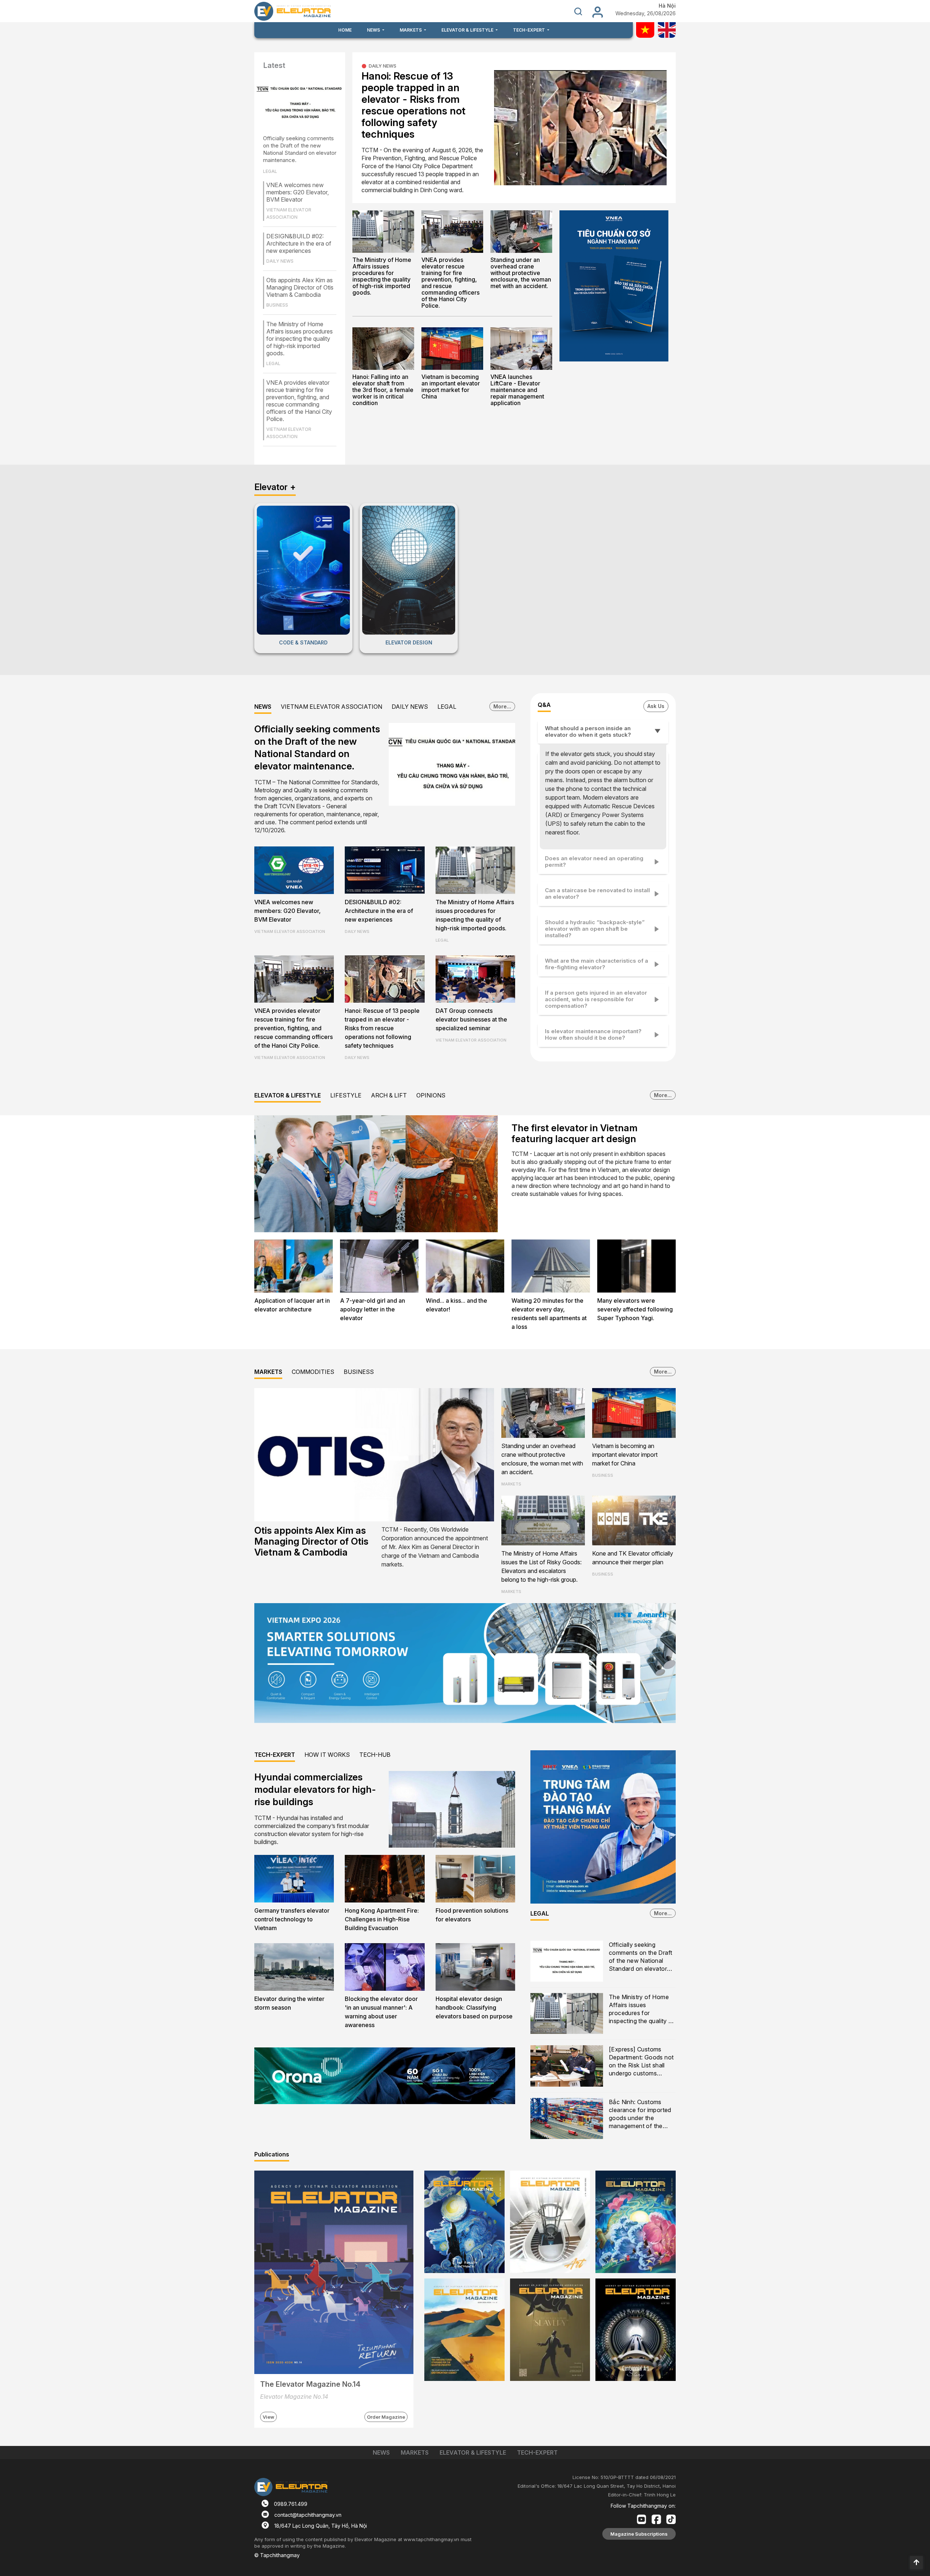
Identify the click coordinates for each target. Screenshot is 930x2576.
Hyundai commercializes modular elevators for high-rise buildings (315, 1789)
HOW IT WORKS (327, 1755)
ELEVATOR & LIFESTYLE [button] (468, 30)
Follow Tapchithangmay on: (643, 2506)
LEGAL (447, 707)
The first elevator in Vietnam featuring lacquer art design (575, 1133)
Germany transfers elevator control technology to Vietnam (292, 1919)
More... (502, 706)
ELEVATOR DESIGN (409, 642)
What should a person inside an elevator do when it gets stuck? (588, 731)
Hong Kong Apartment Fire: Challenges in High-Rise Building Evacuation (382, 1919)
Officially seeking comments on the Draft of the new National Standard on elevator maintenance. (300, 149)
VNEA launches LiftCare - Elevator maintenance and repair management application (517, 390)
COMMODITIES (313, 1372)
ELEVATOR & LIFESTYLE (288, 1095)
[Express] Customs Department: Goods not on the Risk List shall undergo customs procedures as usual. (641, 2062)
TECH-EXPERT (275, 1755)
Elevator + (275, 487)
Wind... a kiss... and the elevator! (456, 1305)
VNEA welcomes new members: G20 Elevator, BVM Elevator (298, 192)
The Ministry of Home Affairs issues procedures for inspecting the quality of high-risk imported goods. (300, 339)
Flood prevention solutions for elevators (472, 1915)
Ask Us (656, 706)
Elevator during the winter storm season (289, 2003)
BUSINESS (359, 1372)
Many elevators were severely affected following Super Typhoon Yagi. (635, 1309)
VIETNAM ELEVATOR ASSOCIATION (331, 707)
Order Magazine (386, 2417)
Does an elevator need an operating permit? (594, 862)
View (268, 2417)
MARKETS (268, 1372)
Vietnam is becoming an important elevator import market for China (451, 387)
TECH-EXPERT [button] (529, 30)
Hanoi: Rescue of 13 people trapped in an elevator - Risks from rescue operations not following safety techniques (413, 105)
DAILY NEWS (383, 66)
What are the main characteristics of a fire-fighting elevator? (597, 964)
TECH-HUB (375, 1755)
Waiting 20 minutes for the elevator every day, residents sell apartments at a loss (549, 1314)
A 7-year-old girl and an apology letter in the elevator (373, 1309)
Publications (272, 2154)
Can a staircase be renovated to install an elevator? (597, 893)
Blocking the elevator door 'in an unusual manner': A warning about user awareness (381, 2012)
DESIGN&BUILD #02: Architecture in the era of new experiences (299, 243)
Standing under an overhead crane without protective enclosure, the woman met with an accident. (521, 273)
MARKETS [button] (411, 30)
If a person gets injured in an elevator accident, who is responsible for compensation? (596, 999)
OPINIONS (431, 1095)
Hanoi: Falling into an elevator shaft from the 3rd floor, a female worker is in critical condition (383, 390)
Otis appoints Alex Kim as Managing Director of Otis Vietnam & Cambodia (300, 287)
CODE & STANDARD (303, 642)
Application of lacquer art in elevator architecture (292, 1305)
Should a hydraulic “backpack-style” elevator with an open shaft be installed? (595, 929)
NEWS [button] (374, 30)
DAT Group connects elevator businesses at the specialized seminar (471, 1019)
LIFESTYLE (346, 1095)
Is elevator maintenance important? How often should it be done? (593, 1034)
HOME (345, 30)
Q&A (544, 705)
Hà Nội (667, 6)
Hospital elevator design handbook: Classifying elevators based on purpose (474, 2007)
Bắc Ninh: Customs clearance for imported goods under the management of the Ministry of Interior (640, 2114)
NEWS (263, 707)
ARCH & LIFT (389, 1095)
